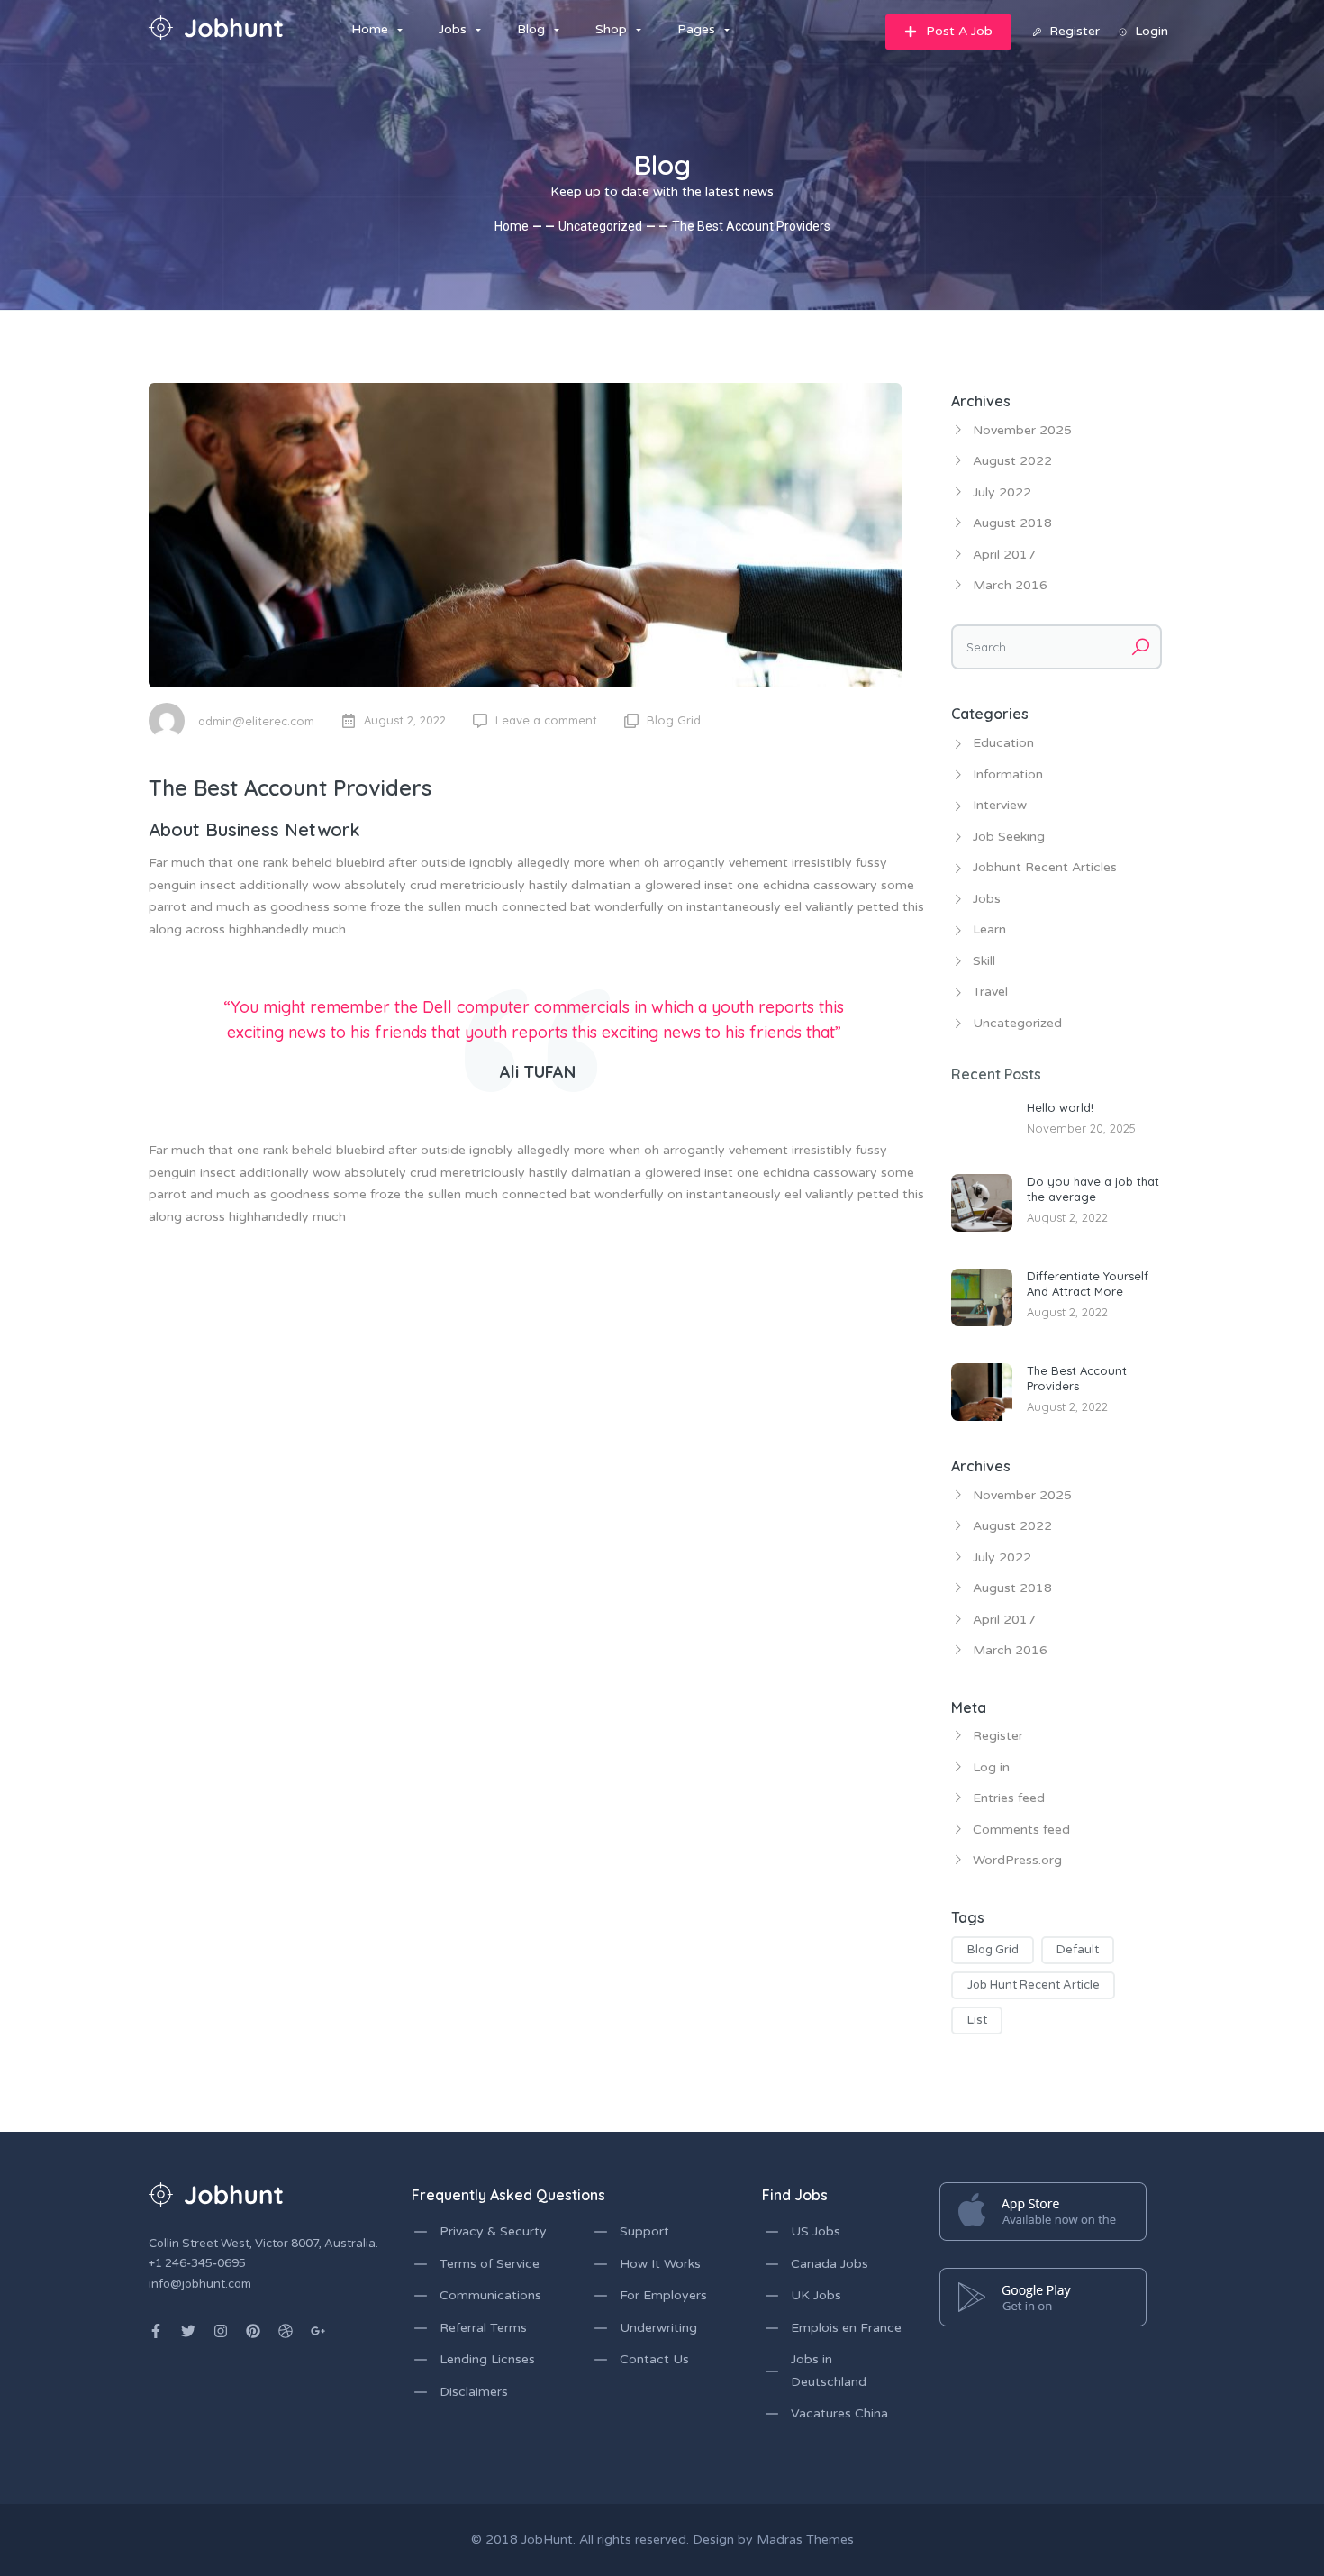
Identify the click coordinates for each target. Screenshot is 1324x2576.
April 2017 (1004, 555)
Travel (990, 992)
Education (1003, 743)
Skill (984, 961)
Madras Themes (805, 2540)
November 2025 (1022, 430)
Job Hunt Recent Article (1034, 1985)
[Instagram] (221, 2331)
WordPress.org (1017, 1860)
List (977, 2020)
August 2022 (1012, 461)
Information (1008, 774)
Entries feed (1009, 1798)
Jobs (987, 899)
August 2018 (1012, 523)
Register (998, 1736)
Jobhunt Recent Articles (1045, 867)
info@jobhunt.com (200, 2284)
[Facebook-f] (156, 2331)
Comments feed (1021, 1830)
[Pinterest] (253, 2331)
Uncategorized (600, 226)
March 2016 (1010, 585)
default (1078, 1950)
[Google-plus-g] (318, 2331)
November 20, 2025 (1081, 1128)
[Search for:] (1056, 647)
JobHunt (547, 2540)
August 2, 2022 (1067, 1217)
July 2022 (1002, 492)
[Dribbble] (286, 2331)
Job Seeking (1009, 837)
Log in (991, 1767)
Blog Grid (674, 720)
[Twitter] (188, 2331)
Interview (1000, 805)
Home (512, 226)
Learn (989, 929)
